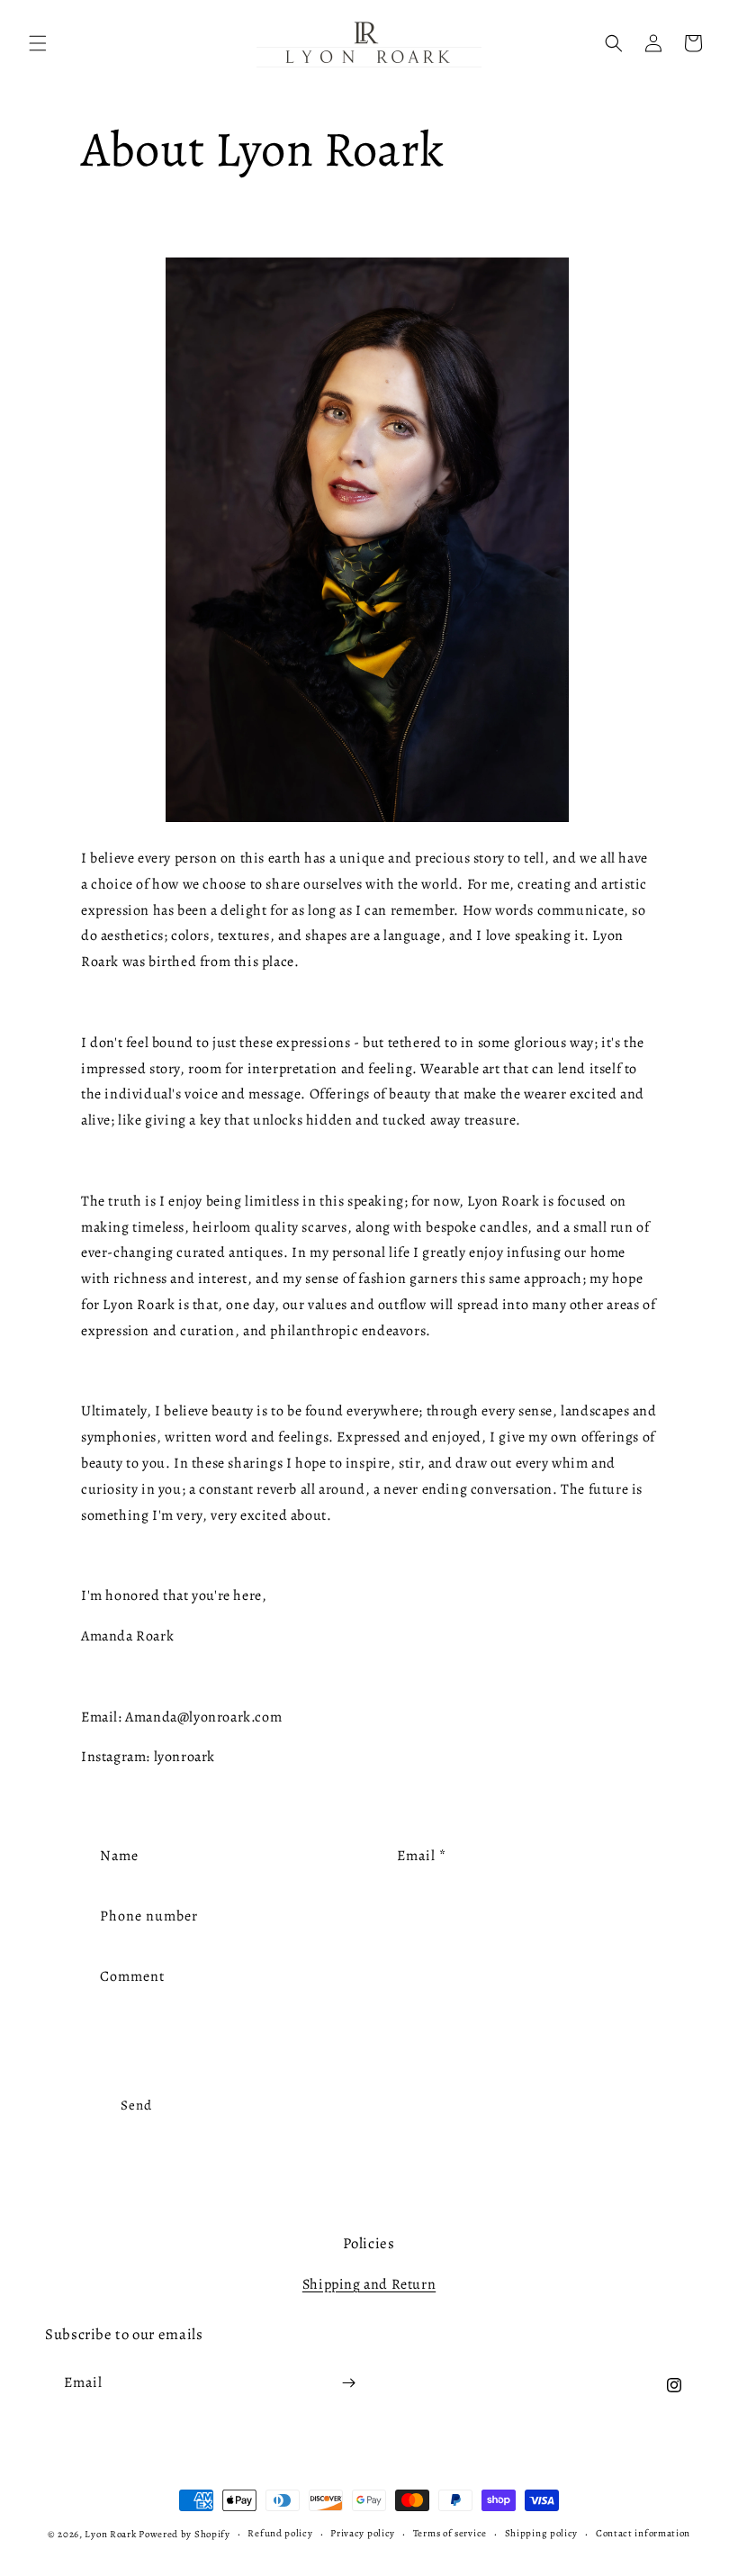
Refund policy (280, 2533)
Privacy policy (363, 2533)
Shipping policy (542, 2533)
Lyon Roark (110, 2534)
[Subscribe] (348, 2383)
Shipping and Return (369, 2284)
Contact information (643, 2533)
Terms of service (450, 2533)
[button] (38, 43)
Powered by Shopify (184, 2534)
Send (136, 2105)
